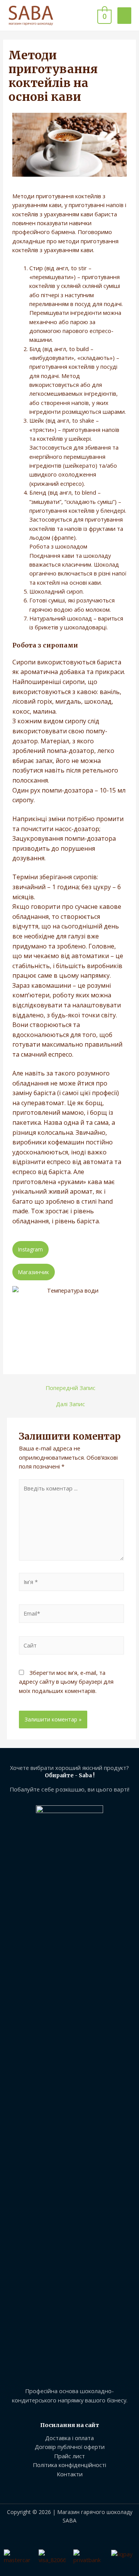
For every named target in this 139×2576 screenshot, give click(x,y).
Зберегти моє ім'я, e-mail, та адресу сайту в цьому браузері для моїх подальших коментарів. (66, 1682)
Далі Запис (70, 1404)
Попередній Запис (70, 1388)
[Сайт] (71, 1647)
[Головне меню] (124, 16)
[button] (31, 1250)
